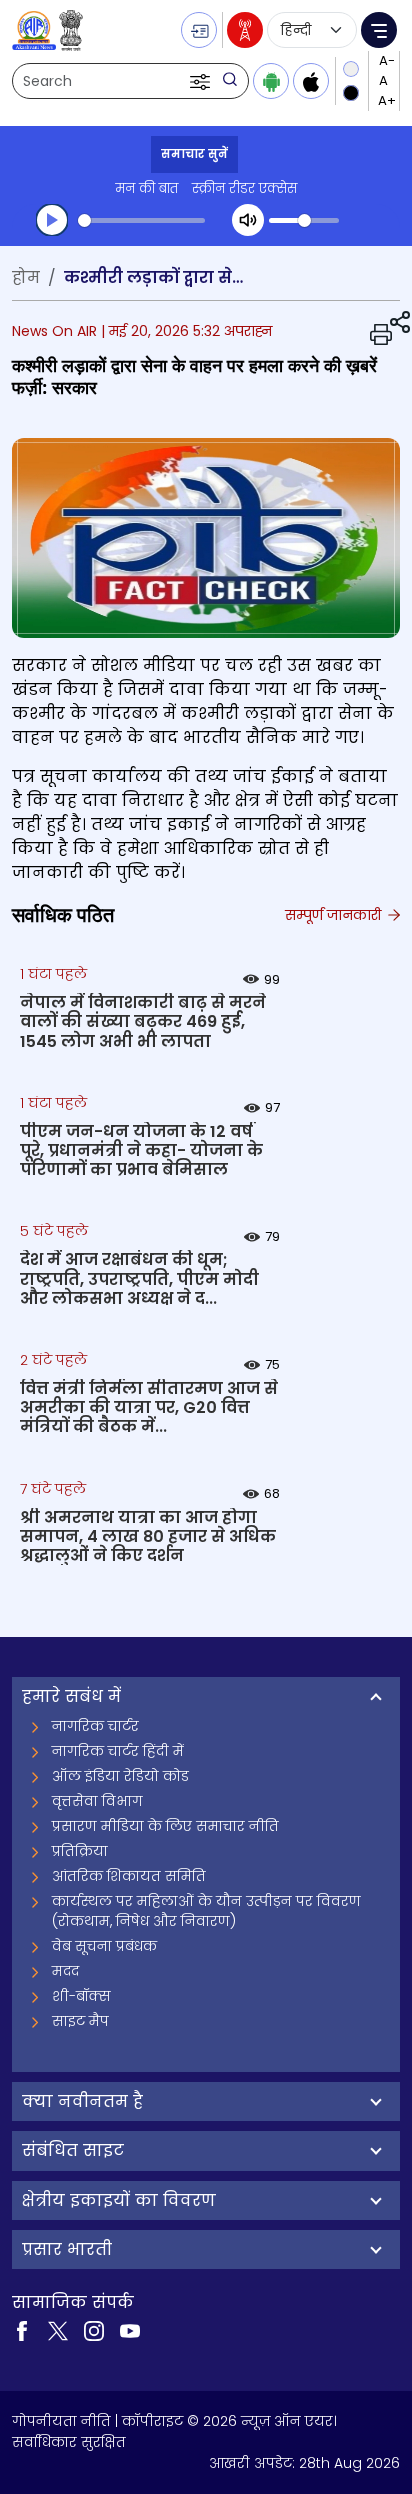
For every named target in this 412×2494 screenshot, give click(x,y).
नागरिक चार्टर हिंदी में (118, 1751)
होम (26, 277)
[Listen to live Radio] (245, 30)
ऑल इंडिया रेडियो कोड (120, 1776)
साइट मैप (80, 2021)
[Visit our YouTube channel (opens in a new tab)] (130, 2330)
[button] (202, 81)
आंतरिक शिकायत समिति (129, 1876)
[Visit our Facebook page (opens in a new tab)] (22, 2330)
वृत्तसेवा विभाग (97, 1801)
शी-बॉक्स (81, 1996)
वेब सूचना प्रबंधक (104, 1946)
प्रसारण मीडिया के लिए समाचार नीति (165, 1826)
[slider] (141, 220)
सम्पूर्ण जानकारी (335, 915)
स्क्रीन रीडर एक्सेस (244, 188)
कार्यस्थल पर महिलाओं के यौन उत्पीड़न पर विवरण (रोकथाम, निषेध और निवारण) (206, 1911)
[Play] (52, 220)
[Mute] (248, 220)
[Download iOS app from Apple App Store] (311, 81)
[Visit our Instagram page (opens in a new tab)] (94, 2330)
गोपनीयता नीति (61, 2421)
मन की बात (146, 188)
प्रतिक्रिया (80, 1851)
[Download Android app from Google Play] (271, 81)
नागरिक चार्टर (95, 1726)
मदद (65, 1971)
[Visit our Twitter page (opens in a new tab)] (58, 2330)
